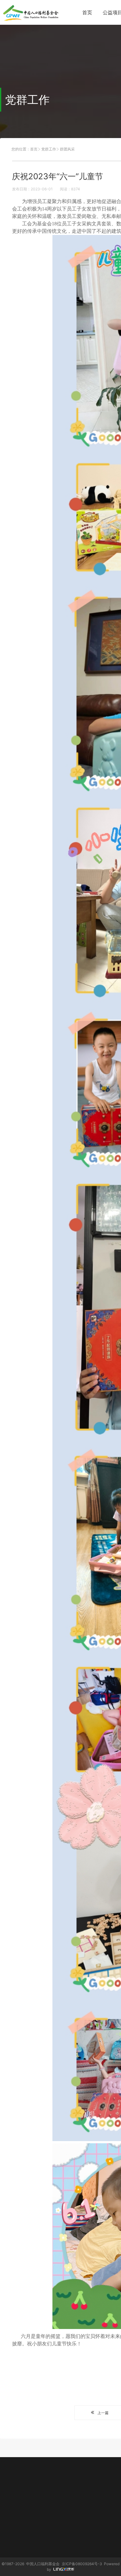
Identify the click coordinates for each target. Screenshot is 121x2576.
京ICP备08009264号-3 (82, 2564)
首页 (87, 12)
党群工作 (49, 149)
